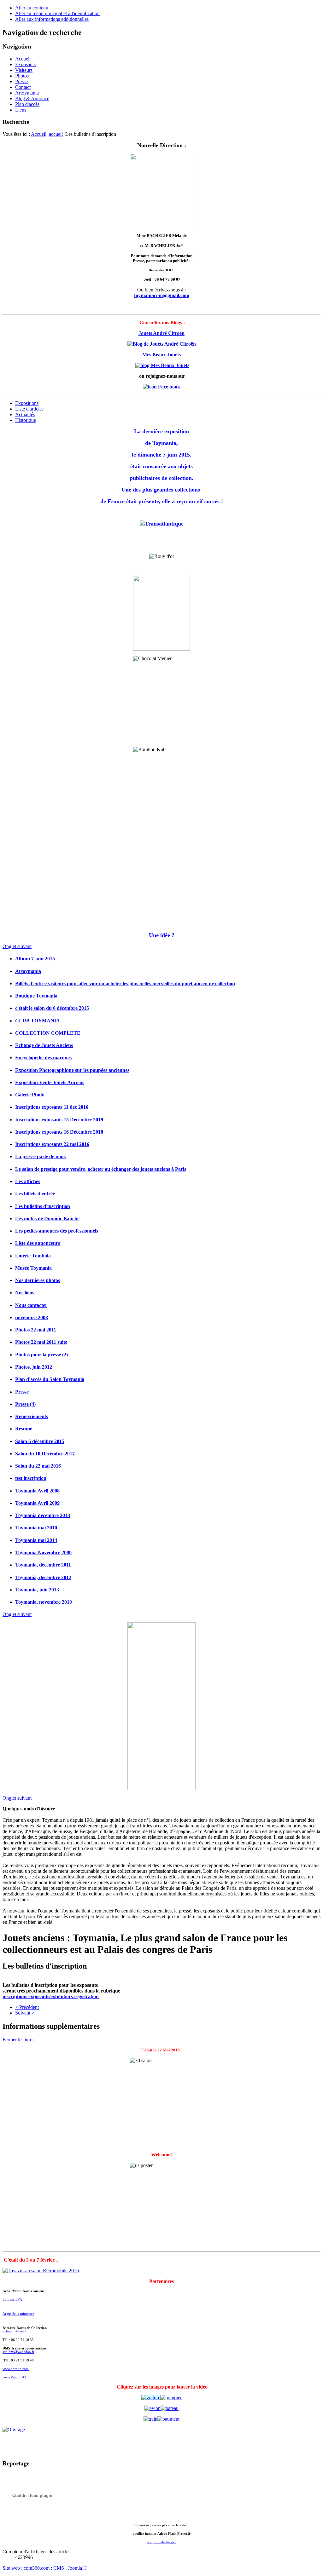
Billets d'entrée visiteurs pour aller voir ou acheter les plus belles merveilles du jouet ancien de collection (125, 983)
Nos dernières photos (38, 1280)
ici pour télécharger (161, 2542)
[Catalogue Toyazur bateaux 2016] (170, 2408)
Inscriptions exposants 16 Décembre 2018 (59, 1132)
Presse (21, 81)
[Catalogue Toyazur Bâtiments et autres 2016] (168, 2419)
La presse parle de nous (40, 1156)
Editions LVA (12, 2300)
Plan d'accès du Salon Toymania (50, 1379)
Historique (26, 420)
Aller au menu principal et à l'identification (57, 13)
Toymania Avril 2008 (37, 1491)
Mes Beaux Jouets (161, 355)
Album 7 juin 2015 (35, 959)
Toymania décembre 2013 (43, 1515)
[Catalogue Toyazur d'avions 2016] (153, 2408)
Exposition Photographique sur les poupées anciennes (72, 1070)
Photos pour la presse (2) (41, 1355)
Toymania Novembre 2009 (43, 1552)
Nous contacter (31, 1305)
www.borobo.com (16, 2369)
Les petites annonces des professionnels (57, 1231)
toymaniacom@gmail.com (162, 295)
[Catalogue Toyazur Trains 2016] (150, 2419)
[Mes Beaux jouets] (162, 365)
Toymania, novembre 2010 (44, 1602)
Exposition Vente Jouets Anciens (50, 1082)
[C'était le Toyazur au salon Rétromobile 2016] (41, 2271)
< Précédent (27, 2007)
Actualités (25, 414)
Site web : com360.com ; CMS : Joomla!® (45, 2568)
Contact (23, 87)
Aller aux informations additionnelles (52, 19)
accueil (56, 134)
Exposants (25, 64)
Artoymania (27, 93)
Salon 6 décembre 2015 (40, 1441)
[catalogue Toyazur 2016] (171, 2398)
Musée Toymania (33, 1268)
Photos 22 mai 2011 (36, 1330)
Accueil (23, 59)
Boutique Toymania (36, 996)
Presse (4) (25, 1404)
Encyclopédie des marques (43, 1058)
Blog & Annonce (32, 98)
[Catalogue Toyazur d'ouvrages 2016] (161, 2430)
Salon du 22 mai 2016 (38, 1466)
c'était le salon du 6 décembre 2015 (52, 1008)
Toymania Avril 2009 (37, 1503)
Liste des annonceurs (38, 1243)
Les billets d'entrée (35, 1194)
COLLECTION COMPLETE (48, 1033)
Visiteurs (24, 70)
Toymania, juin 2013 (37, 1590)
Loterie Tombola (33, 1256)
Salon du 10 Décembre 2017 (45, 1454)
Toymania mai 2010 (36, 1528)
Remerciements (32, 1416)
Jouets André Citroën (161, 333)
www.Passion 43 (14, 2377)
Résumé (24, 1429)
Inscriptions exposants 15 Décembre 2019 (59, 1120)
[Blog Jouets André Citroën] (162, 344)
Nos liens (25, 1293)
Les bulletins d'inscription (43, 1206)
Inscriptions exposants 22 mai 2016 (52, 1144)
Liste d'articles (29, 409)
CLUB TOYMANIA (38, 1021)
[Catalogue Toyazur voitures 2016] (151, 2398)
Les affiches (28, 1181)
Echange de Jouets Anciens (44, 1045)
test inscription (31, 1478)
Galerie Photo (30, 1095)
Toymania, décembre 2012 (43, 1577)
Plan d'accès (27, 104)
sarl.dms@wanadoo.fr (18, 2352)
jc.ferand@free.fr (15, 2331)
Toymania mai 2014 (36, 1540)
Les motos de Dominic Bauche (47, 1219)
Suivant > (25, 2013)
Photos (22, 76)
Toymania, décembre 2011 (43, 1565)
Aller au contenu (32, 8)
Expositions (27, 403)
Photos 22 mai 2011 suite (41, 1342)
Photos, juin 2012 (34, 1367)
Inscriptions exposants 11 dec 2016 (52, 1107)
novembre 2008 (32, 1317)
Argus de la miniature (18, 2314)
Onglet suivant (17, 946)
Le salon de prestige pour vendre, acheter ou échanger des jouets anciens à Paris (101, 1169)
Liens (21, 110)
